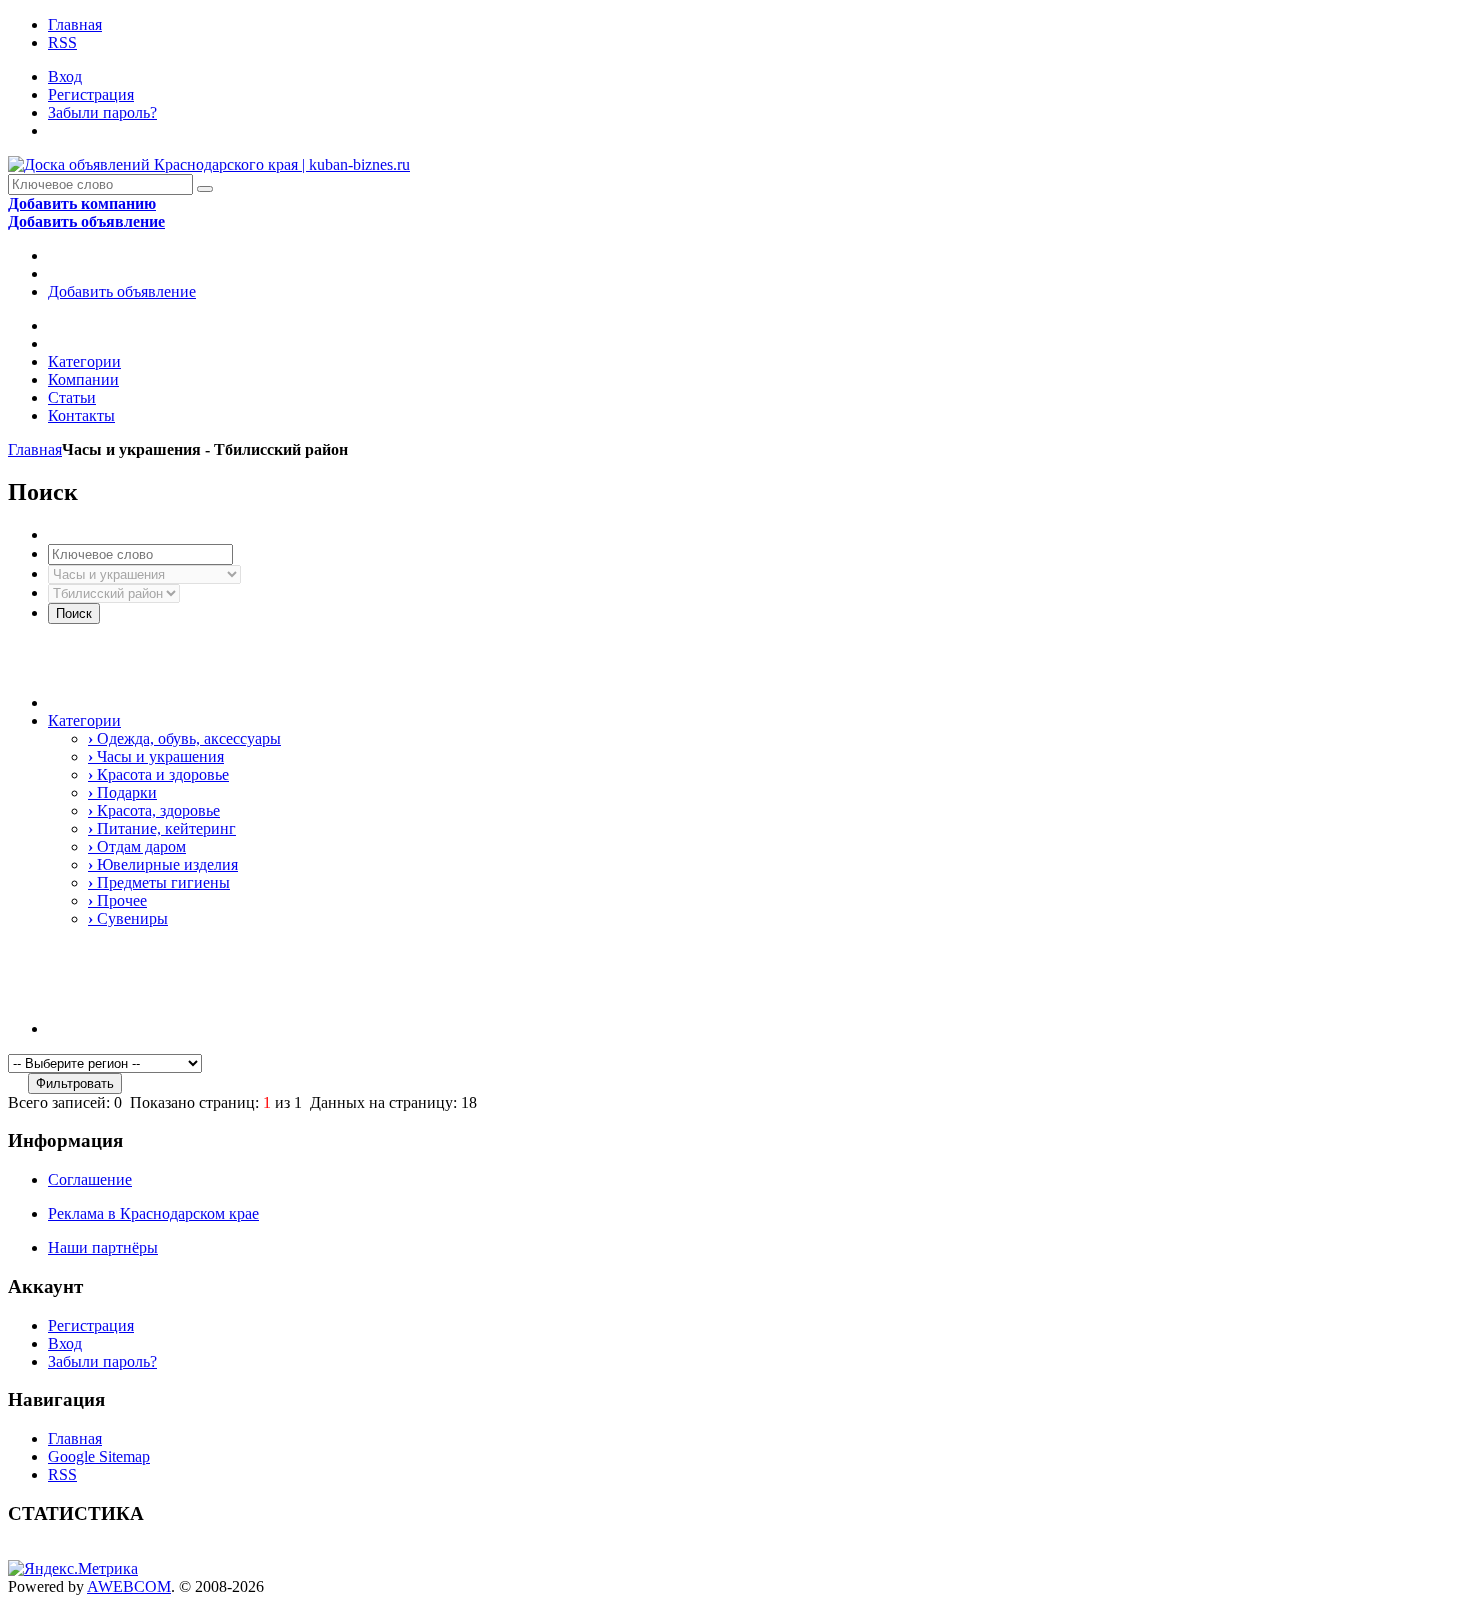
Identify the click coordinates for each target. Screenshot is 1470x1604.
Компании (83, 379)
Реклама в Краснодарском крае (153, 1213)
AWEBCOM (129, 1586)
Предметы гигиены (159, 882)
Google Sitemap (99, 1456)
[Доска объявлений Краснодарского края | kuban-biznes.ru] (209, 164)
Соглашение (90, 1179)
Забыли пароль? (102, 112)
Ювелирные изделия (163, 864)
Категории (84, 361)
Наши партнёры (103, 1247)
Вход (65, 76)
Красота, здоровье (154, 810)
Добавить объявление (122, 291)
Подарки (122, 792)
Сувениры (128, 918)
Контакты (81, 415)
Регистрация (91, 94)
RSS (62, 42)
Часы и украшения (156, 756)
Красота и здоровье (158, 774)
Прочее (117, 900)
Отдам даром (137, 846)
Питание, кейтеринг (162, 828)
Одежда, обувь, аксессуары (184, 738)
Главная (75, 24)
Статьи (72, 397)
